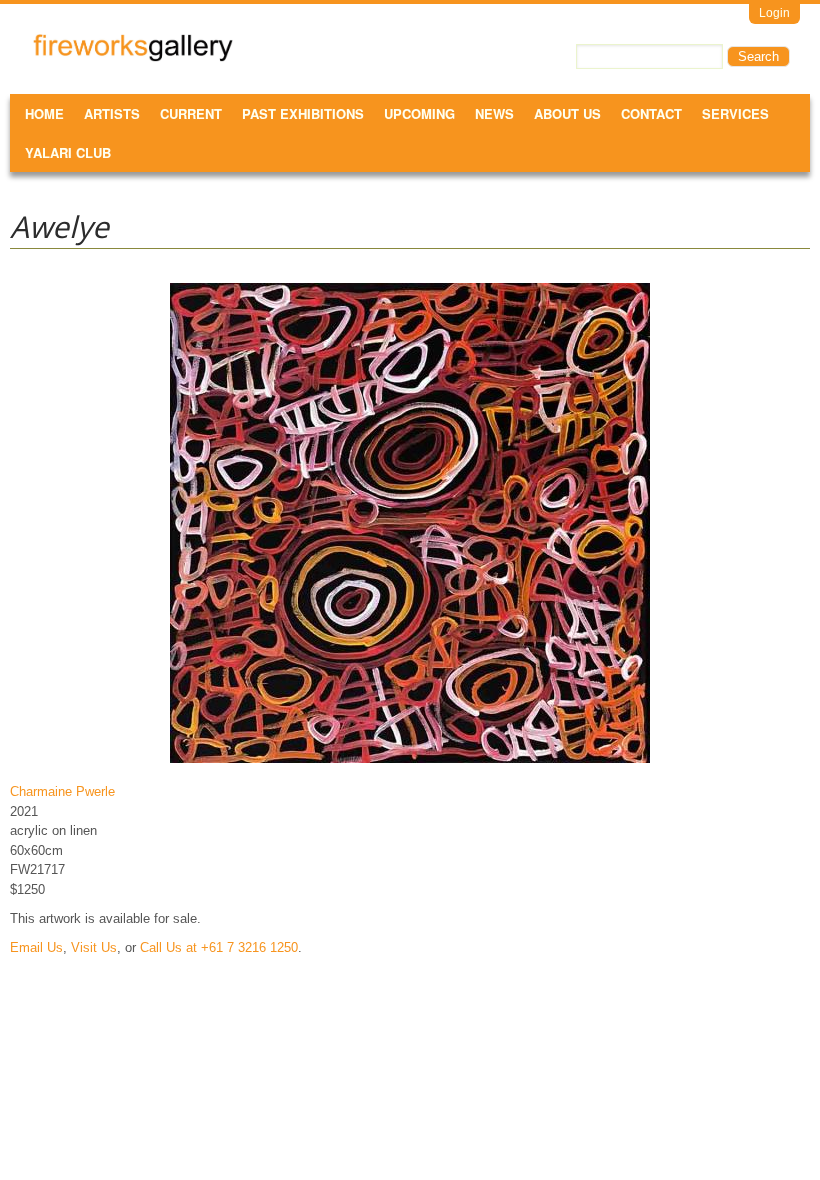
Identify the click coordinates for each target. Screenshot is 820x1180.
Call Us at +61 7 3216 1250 (219, 947)
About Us (567, 113)
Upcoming (419, 113)
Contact (651, 113)
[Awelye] (410, 762)
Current (191, 113)
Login (774, 13)
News (494, 113)
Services (735, 113)
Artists (112, 113)
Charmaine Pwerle (62, 791)
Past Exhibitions (303, 113)
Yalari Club (68, 152)
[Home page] (133, 57)
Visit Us (94, 947)
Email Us (36, 947)
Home (44, 113)
